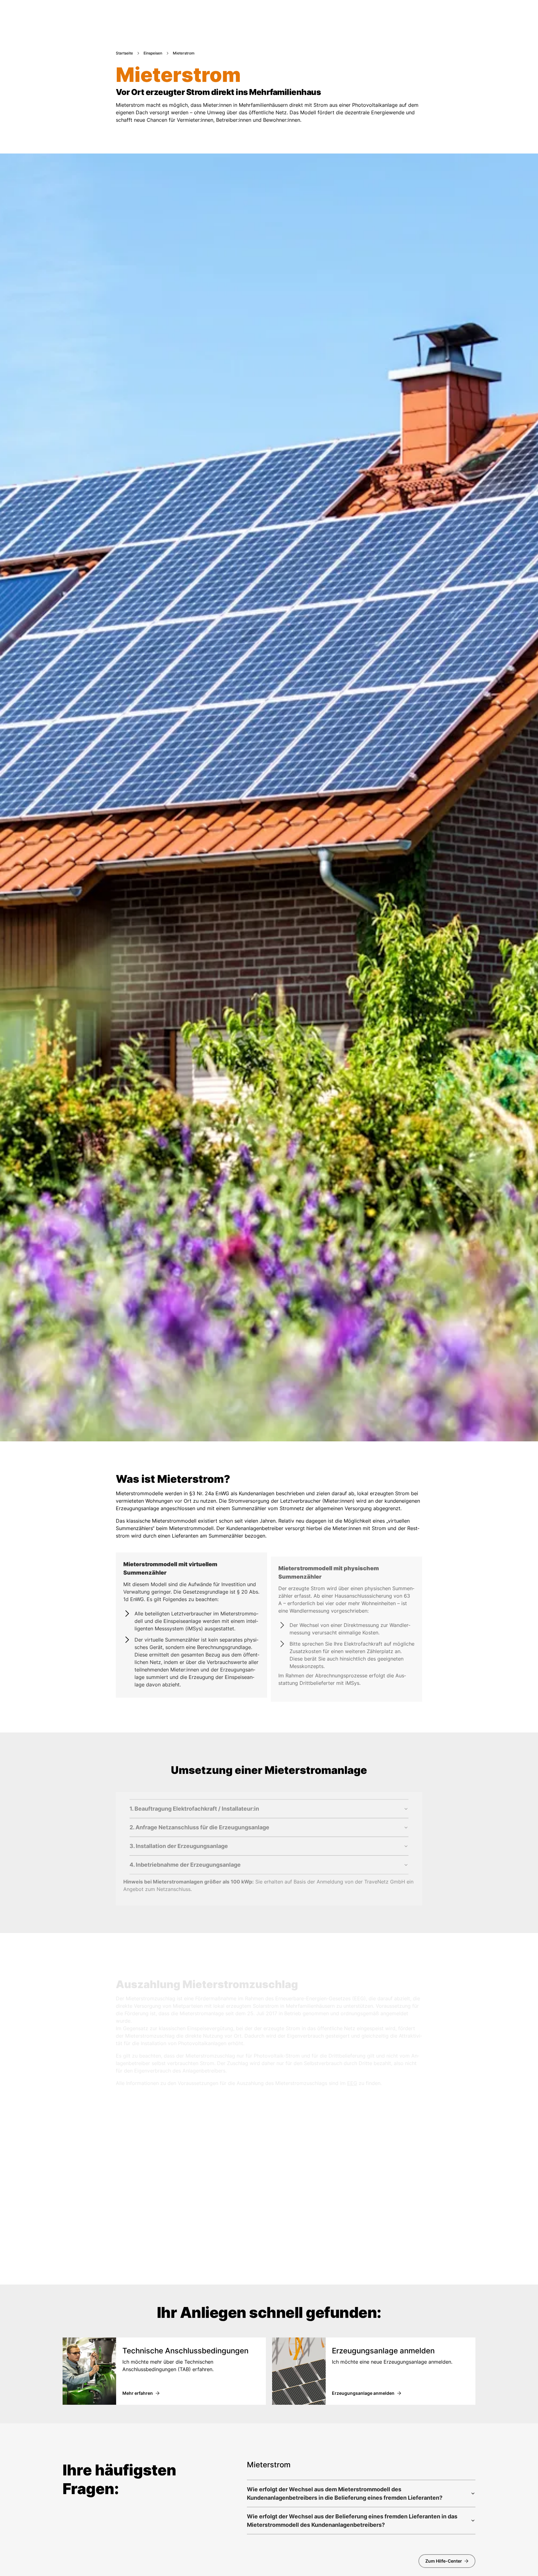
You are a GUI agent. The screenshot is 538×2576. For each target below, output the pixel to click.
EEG (352, 2077)
